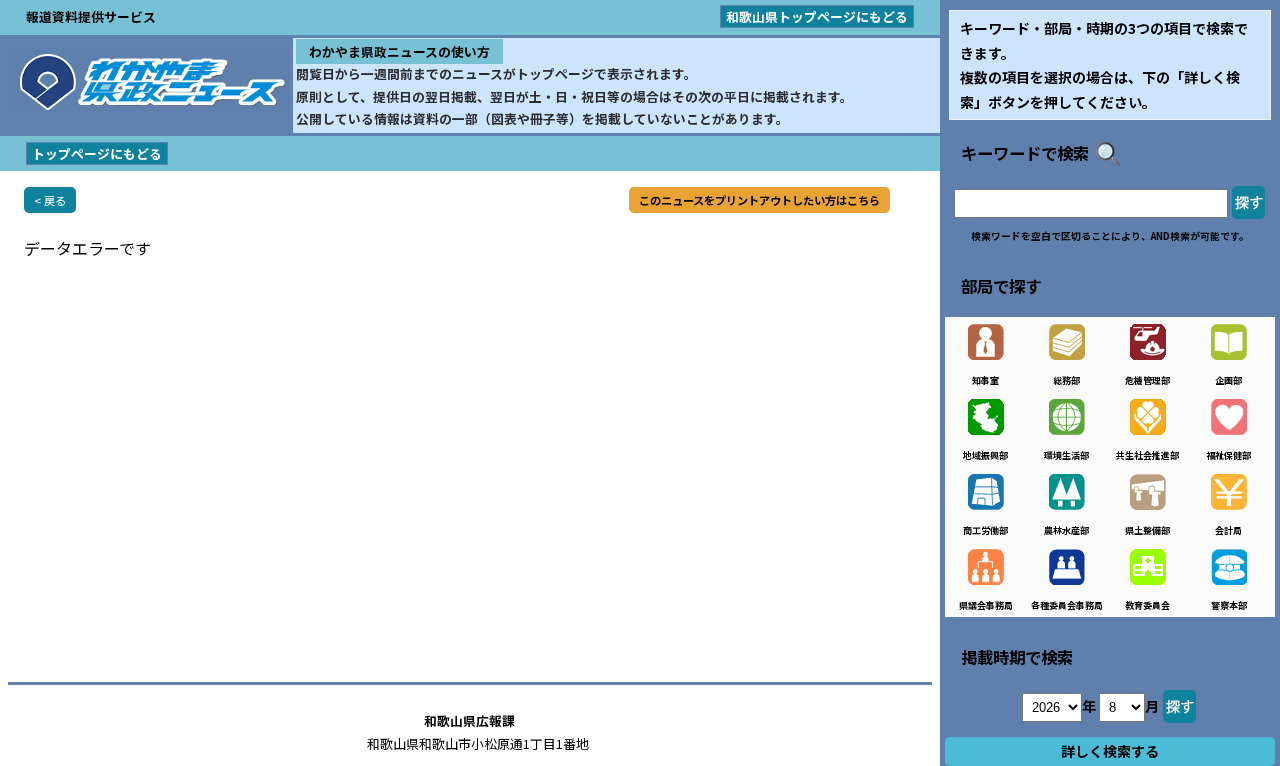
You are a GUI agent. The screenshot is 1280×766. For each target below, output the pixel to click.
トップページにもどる (97, 153)
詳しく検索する (1110, 751)
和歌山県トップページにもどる (817, 16)
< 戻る (50, 200)
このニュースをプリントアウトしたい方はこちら (759, 200)
